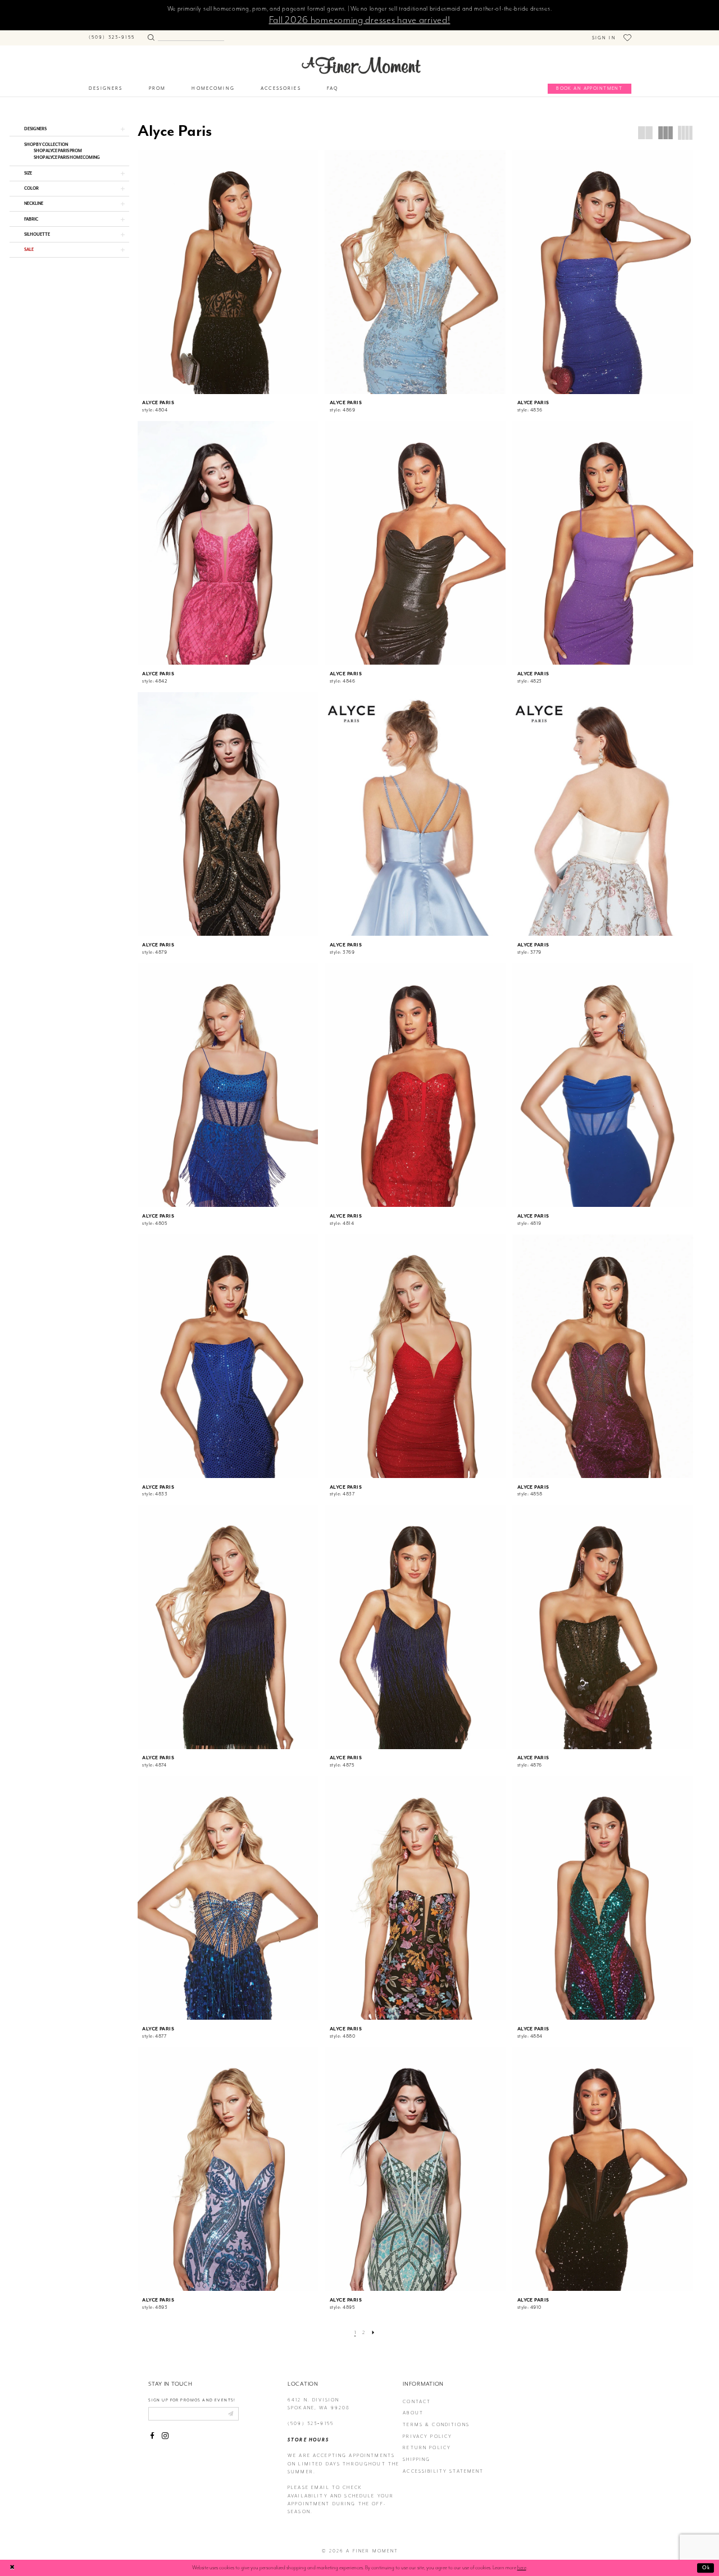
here (522, 2568)
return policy (427, 2448)
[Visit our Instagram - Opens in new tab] (165, 2436)
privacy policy (427, 2437)
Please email (309, 2488)
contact (417, 2402)
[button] (69, 129)
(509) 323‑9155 (311, 2424)
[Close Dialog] (12, 2568)
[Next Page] (373, 2332)
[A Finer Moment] (361, 65)
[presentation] (228, 272)
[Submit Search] (151, 36)
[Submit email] (231, 2414)
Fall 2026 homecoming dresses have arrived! (360, 20)
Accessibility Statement (443, 2471)
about (413, 2413)
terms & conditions (436, 2425)
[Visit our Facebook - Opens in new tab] (152, 2436)
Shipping (417, 2460)
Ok (706, 2568)
